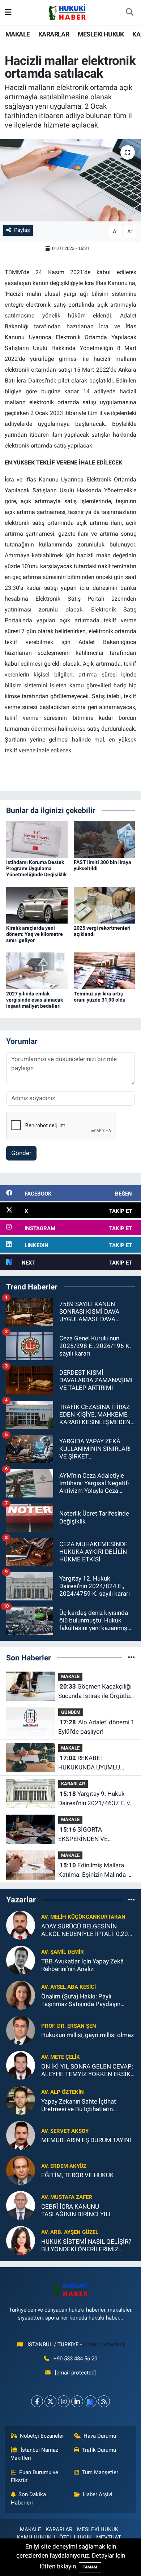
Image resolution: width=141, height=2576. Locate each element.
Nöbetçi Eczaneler (42, 2436)
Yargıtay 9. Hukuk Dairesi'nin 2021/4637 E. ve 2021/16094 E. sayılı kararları (96, 1799)
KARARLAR (54, 34)
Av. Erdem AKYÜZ (64, 2166)
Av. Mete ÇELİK (61, 2057)
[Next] (91, 2401)
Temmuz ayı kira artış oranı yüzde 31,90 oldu (100, 997)
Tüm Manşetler (100, 2472)
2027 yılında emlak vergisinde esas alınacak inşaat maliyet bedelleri (35, 1000)
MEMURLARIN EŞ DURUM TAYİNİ (86, 2140)
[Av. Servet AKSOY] (21, 2135)
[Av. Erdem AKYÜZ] (21, 2170)
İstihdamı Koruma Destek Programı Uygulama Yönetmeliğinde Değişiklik (36, 868)
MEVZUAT (109, 2537)
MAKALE (18, 34)
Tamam (90, 2567)
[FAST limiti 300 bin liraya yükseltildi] (104, 839)
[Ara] (129, 13)
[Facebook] (37, 2401)
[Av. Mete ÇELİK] (21, 2065)
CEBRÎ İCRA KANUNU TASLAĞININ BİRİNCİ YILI (76, 2210)
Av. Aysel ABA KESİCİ (69, 1987)
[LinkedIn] (77, 2401)
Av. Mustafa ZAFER (67, 2197)
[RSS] (104, 2401)
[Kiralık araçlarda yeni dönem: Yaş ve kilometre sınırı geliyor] (37, 905)
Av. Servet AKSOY (65, 2131)
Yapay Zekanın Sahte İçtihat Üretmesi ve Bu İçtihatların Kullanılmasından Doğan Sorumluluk (79, 2106)
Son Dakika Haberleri (29, 2498)
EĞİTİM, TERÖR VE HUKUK (78, 2175)
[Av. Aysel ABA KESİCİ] (21, 1995)
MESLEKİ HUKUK (101, 34)
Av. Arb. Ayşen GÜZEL (70, 2232)
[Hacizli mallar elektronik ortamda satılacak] (70, 180)
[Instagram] (64, 2401)
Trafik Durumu (99, 2450)
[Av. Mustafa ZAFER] (21, 2205)
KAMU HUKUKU (36, 2537)
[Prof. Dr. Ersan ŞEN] (21, 2030)
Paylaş (22, 230)
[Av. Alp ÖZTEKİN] (21, 2100)
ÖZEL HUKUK (75, 2537)
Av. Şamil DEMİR (63, 1952)
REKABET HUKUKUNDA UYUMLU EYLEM (89, 1763)
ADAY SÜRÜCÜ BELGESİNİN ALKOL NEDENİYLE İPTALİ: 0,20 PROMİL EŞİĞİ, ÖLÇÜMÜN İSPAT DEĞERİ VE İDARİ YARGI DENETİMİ (85, 1930)
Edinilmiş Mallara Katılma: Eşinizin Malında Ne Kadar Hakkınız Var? (97, 1870)
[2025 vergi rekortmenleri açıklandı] (104, 905)
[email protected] (104, 2344)
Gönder (21, 1153)
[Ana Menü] (8, 12)
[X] (50, 2401)
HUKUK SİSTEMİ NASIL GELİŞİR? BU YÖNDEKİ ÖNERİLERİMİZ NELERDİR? (86, 2246)
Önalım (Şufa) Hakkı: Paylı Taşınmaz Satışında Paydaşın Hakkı (81, 2000)
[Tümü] (131, 1657)
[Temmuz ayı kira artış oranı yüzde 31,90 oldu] (104, 971)
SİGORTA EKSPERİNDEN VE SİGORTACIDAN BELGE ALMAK (89, 1835)
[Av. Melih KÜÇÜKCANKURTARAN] (21, 1925)
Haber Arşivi (98, 2494)
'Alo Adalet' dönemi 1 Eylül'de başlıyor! (96, 1727)
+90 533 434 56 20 (75, 2359)
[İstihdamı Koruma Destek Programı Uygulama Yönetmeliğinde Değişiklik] (37, 839)
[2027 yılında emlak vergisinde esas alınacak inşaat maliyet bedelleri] (37, 971)
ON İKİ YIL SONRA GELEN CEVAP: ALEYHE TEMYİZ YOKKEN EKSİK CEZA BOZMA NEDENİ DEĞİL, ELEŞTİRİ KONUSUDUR (87, 2071)
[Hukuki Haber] (67, 12)
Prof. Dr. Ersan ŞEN (69, 2026)
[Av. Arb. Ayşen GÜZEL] (21, 2240)
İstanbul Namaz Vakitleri (35, 2454)
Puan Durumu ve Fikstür (35, 2476)
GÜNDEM (71, 1712)
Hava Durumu (100, 2436)
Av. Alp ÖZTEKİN (63, 2092)
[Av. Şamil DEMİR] (21, 1960)
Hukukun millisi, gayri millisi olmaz (87, 2035)
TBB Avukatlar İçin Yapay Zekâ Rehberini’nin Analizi (82, 1965)
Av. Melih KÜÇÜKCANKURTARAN (83, 1917)
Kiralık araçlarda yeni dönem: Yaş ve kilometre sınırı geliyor (35, 934)
